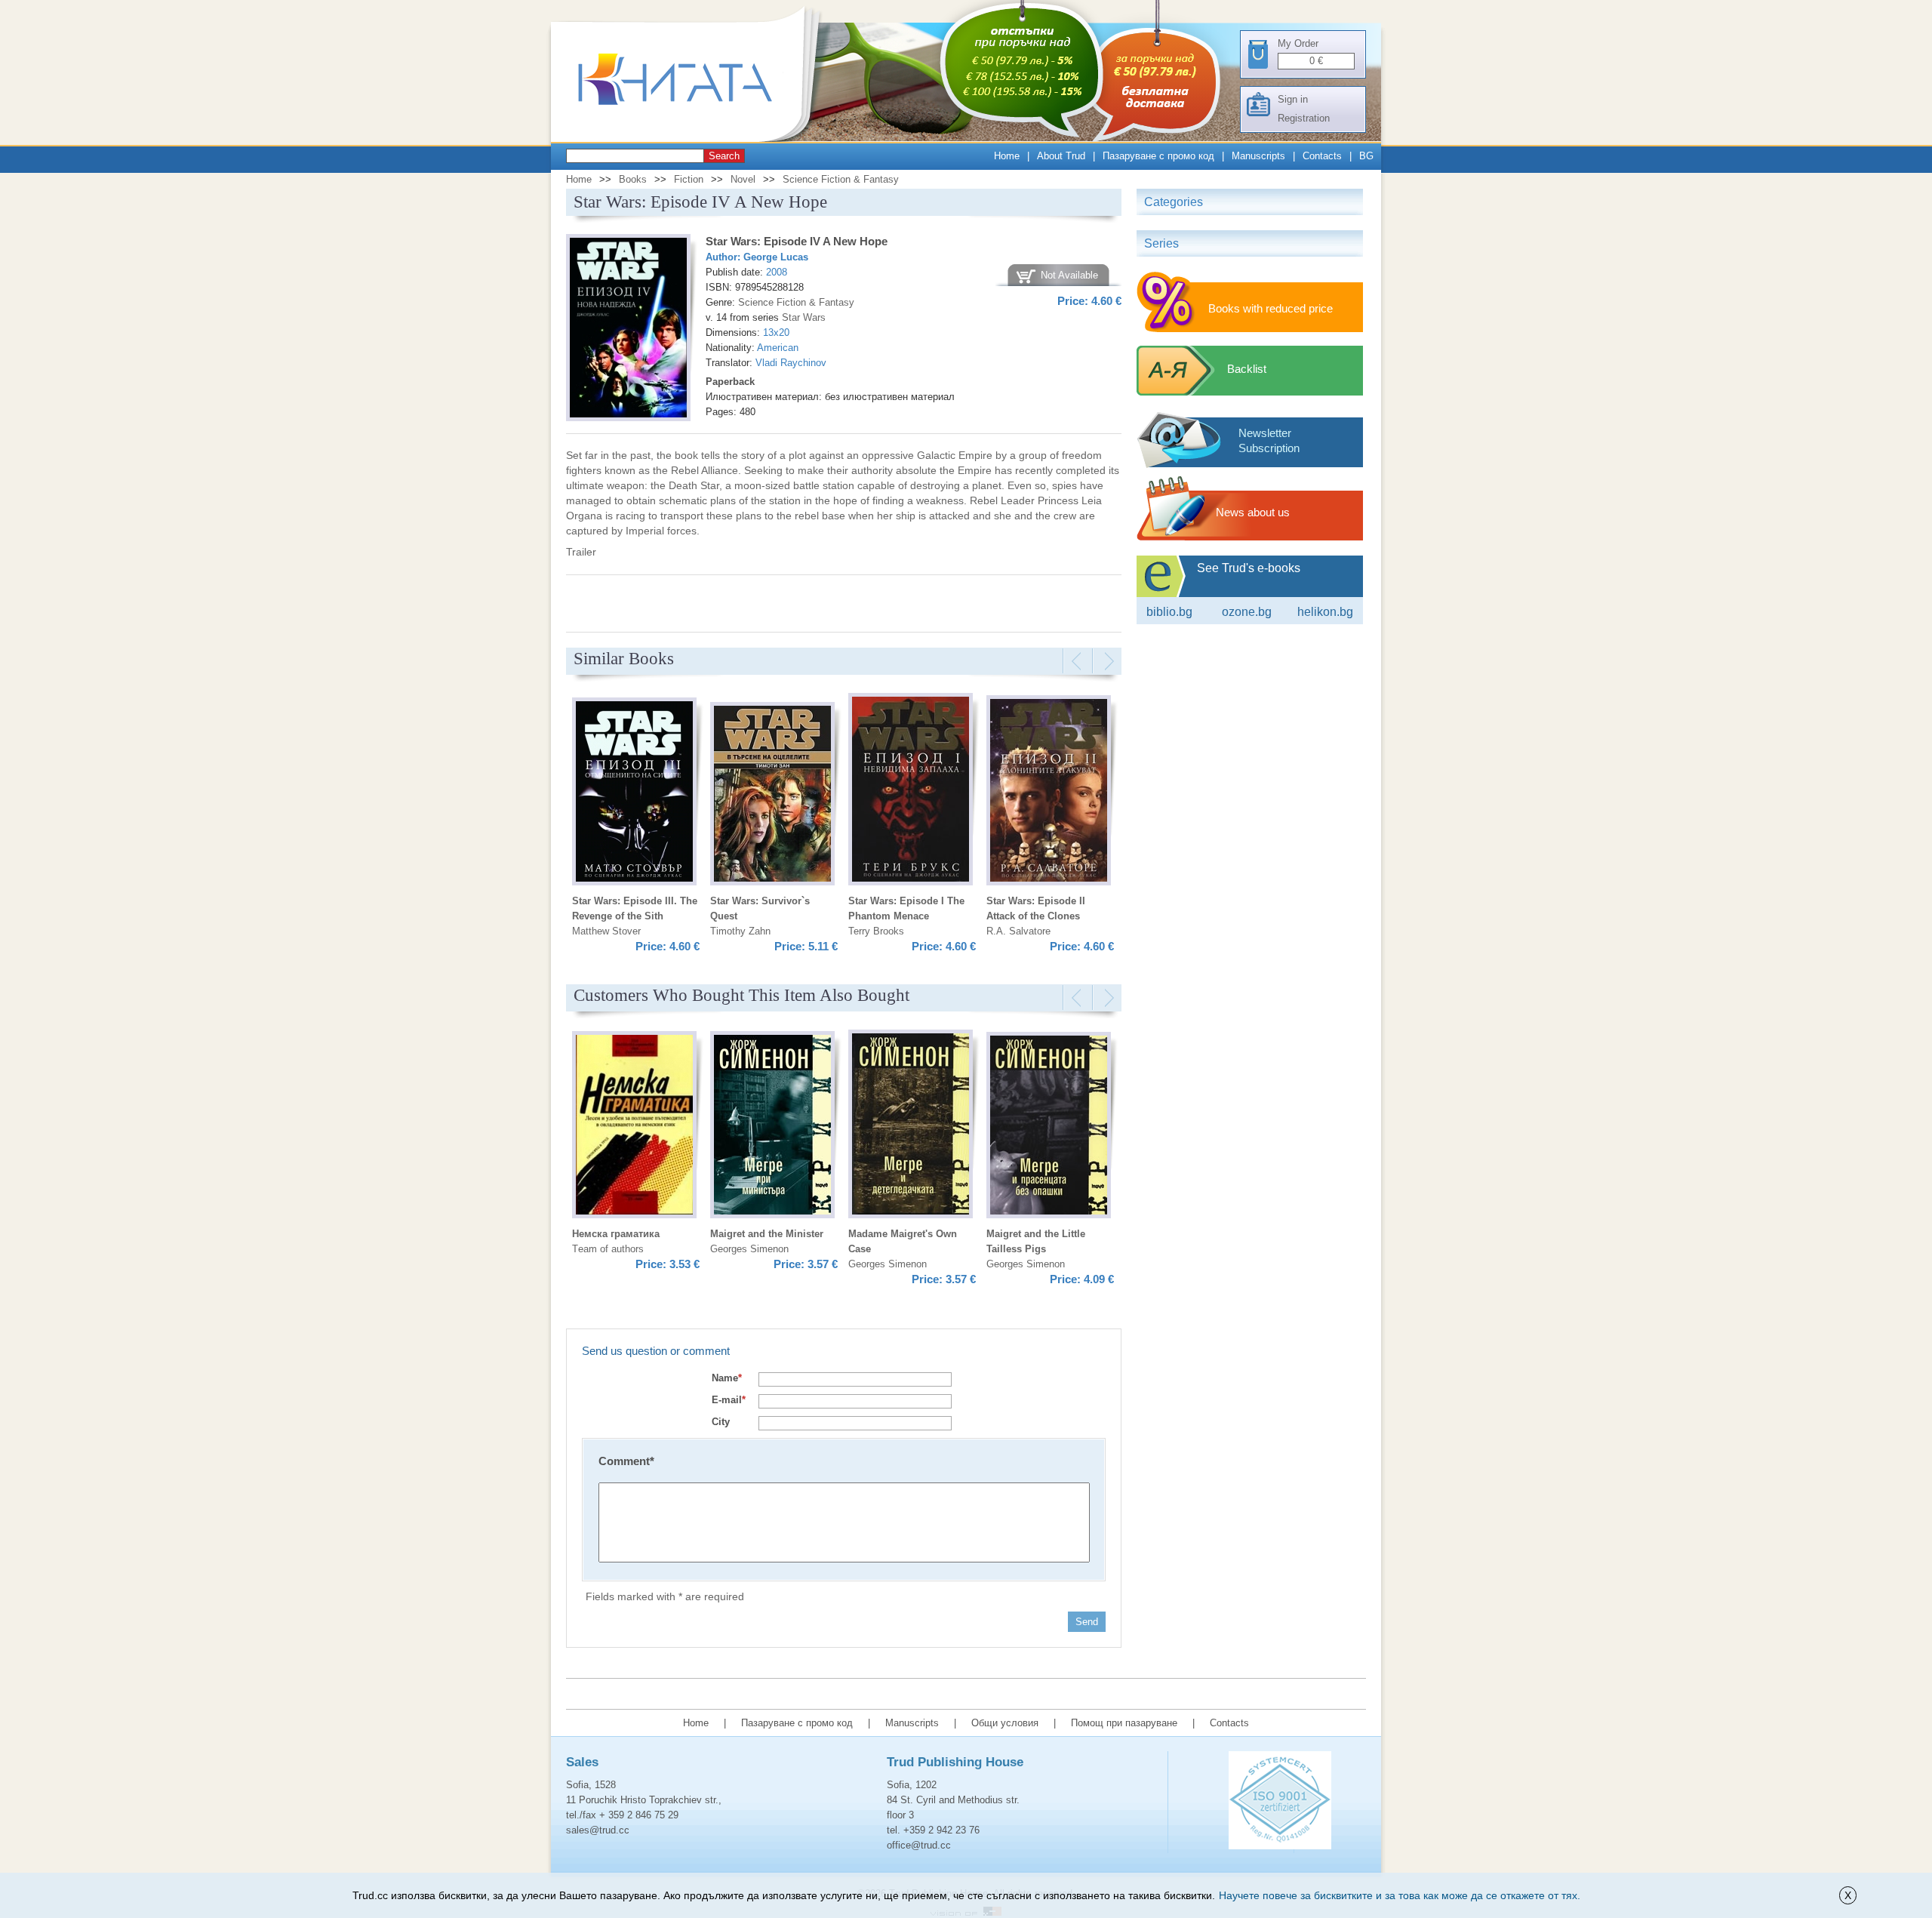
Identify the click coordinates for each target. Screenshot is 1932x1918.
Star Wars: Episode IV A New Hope (797, 241)
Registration (1304, 118)
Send (1087, 1622)
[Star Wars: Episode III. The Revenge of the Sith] (634, 794)
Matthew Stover (606, 931)
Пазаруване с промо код (1158, 156)
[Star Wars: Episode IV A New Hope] (628, 330)
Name (727, 1378)
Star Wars (804, 317)
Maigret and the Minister (767, 1234)
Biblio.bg (1169, 612)
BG (1366, 156)
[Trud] (691, 139)
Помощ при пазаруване (1124, 1723)
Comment (626, 1461)
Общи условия (1005, 1723)
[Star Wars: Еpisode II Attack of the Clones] (1049, 793)
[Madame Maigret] (911, 1126)
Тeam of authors (608, 1249)
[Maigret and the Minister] (772, 1127)
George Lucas (776, 257)
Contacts (1322, 156)
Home (1007, 156)
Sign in (1293, 99)
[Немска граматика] (634, 1127)
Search (724, 156)
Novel (743, 179)
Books (633, 179)
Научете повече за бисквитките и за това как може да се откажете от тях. (1400, 1895)
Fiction (689, 179)
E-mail (729, 1400)
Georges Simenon (749, 1249)
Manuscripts (1258, 156)
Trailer (581, 552)
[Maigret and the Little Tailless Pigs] (1049, 1127)
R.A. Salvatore (1018, 931)
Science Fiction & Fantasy (841, 179)
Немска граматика (616, 1234)
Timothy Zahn (740, 931)
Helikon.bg (1325, 612)
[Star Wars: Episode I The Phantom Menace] (911, 791)
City (721, 1422)
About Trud (1061, 156)
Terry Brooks (876, 931)
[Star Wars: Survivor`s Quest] (772, 796)
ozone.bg (1247, 612)
